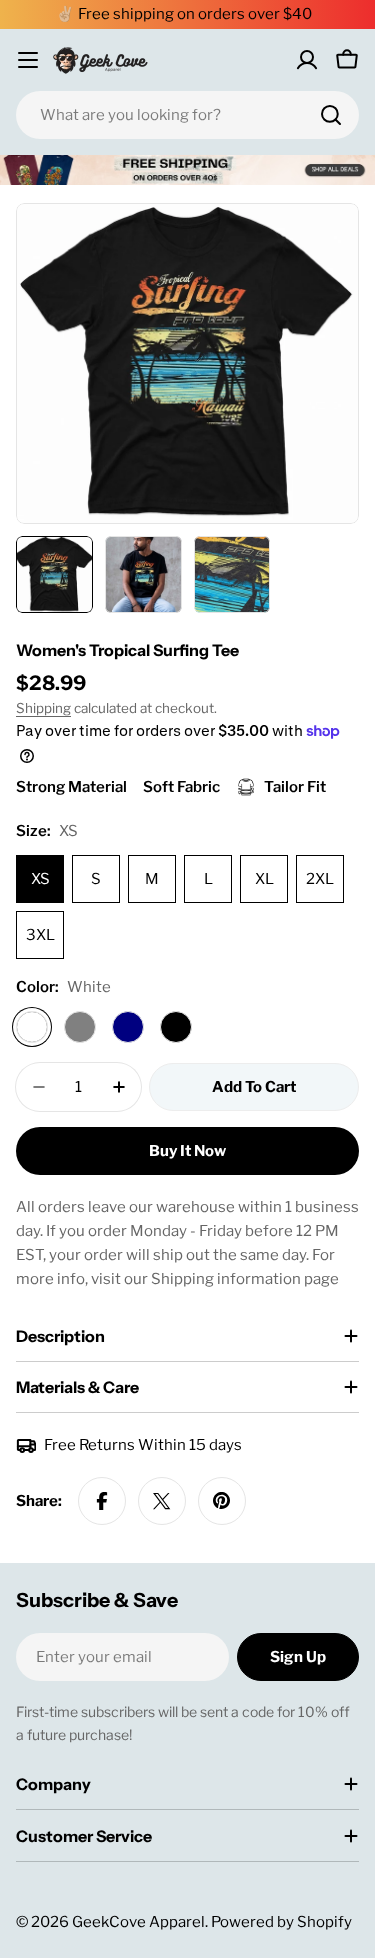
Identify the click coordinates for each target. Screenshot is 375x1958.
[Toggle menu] (28, 60)
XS (40, 879)
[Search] (331, 115)
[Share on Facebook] (102, 1501)
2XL (320, 879)
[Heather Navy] (128, 1027)
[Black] (176, 1027)
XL (264, 879)
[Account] (307, 60)
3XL (40, 935)
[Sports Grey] (80, 1027)
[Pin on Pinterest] (222, 1501)
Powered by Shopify (281, 1922)
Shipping (43, 708)
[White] (32, 1027)
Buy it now (187, 1151)
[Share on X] (162, 1501)
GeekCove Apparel (138, 1922)
